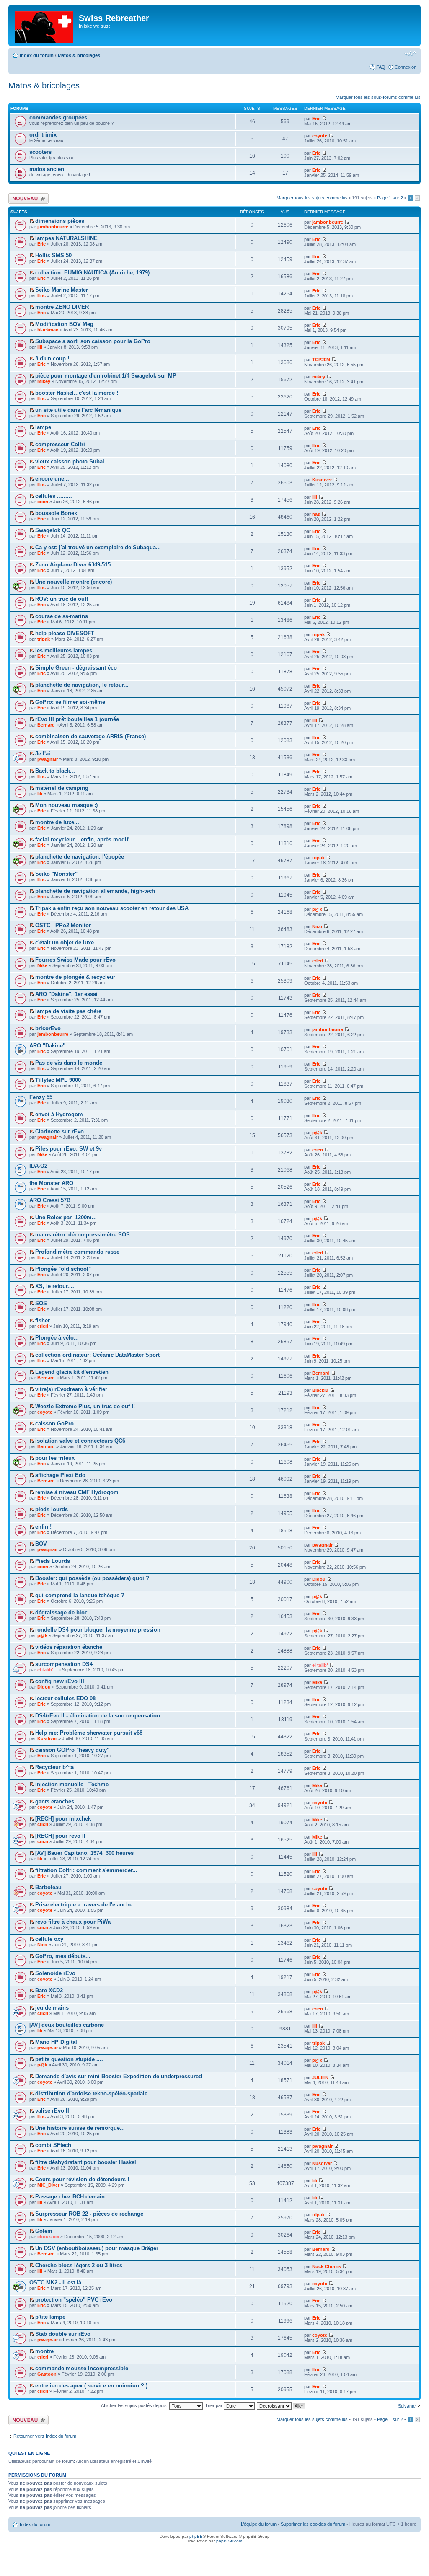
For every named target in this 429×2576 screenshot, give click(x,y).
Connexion (406, 67)
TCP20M (321, 360)
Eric (316, 119)
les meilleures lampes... (66, 650)
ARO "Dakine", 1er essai (66, 994)
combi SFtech (53, 2145)
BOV (41, 1544)
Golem (44, 2231)
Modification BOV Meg (64, 324)
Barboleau (48, 1887)
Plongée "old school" (63, 1269)
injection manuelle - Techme (72, 1784)
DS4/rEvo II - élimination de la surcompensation (98, 1716)
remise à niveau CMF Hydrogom (77, 1492)
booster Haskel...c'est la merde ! (77, 393)
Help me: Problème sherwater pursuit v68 (89, 1733)
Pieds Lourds (53, 1561)
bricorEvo (48, 1028)
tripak (44, 639)
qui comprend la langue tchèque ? (80, 1595)
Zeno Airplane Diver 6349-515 (73, 565)
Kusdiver (322, 480)
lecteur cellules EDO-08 (65, 1698)
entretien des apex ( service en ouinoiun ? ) (91, 2386)
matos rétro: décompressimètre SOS (83, 1235)
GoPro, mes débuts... (63, 1956)
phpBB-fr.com (229, 2541)
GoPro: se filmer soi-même (70, 702)
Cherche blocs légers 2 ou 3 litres (79, 2265)
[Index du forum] (45, 26)
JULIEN (320, 2077)
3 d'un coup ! (52, 358)
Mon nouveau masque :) (66, 805)
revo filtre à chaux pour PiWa (73, 1922)
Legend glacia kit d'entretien (72, 1372)
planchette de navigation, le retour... (82, 685)
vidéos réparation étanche (69, 1647)
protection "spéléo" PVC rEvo (74, 2300)
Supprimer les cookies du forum (313, 2524)
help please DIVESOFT (65, 633)
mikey (44, 381)
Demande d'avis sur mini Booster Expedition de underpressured (119, 2076)
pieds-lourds (52, 1509)
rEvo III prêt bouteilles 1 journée (77, 719)
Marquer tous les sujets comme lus (312, 198)
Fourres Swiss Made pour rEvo (75, 960)
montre (44, 2351)
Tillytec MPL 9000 (58, 1080)
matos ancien (47, 169)
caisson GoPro (54, 1424)
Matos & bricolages (79, 55)
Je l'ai (43, 754)
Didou (319, 1579)
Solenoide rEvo (55, 1973)
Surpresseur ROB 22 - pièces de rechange (89, 2214)
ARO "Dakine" (47, 1046)
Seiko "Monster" (56, 874)
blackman (48, 330)
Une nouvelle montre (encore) (74, 582)
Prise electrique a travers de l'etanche (84, 1905)
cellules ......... (54, 496)
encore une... (52, 479)
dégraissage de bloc (61, 1613)
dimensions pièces (60, 221)
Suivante (407, 2406)
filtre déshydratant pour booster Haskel (86, 2162)
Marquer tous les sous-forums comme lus (378, 97)
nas (316, 514)
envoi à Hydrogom (59, 1114)
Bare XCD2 (49, 1990)
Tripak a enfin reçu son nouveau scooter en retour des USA (112, 908)
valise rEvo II (52, 2111)
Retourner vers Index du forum (45, 2436)
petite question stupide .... (69, 2059)
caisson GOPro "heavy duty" (72, 1750)
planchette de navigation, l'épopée (80, 857)
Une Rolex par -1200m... (66, 1217)
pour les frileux (55, 1458)
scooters (40, 152)
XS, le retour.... (55, 1286)
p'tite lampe (50, 2317)
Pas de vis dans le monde (69, 1063)
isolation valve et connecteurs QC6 (80, 1441)
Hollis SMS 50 (53, 255)
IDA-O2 (38, 1166)
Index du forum (37, 55)
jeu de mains (52, 2008)
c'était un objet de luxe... (67, 943)
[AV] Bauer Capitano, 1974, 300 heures (84, 1853)
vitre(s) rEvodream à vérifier (71, 1389)
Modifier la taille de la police (410, 54)
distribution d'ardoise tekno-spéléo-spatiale (91, 2094)
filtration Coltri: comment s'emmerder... (86, 1870)
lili (40, 347)
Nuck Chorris (327, 2266)
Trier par (214, 2405)
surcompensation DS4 (64, 1664)
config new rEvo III (60, 1681)
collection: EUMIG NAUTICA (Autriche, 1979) (92, 273)
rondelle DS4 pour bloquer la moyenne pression (98, 1630)
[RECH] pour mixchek (63, 1819)
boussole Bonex (56, 513)
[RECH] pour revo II (60, 1836)
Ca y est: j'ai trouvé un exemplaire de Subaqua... (98, 547)
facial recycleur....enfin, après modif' (82, 839)
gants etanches (55, 1801)
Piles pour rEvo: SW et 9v (68, 1149)
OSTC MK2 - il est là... (58, 2282)
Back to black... (55, 771)
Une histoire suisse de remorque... (80, 2128)
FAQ (381, 67)
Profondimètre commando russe (77, 1252)
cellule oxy (49, 1939)
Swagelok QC (53, 530)
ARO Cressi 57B (50, 1200)
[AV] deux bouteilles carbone (67, 2025)
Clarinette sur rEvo (59, 1132)
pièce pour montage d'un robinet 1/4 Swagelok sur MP (106, 376)
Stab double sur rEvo (63, 2334)
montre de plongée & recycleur (75, 977)
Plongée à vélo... (57, 1338)
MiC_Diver (48, 2185)
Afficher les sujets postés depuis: (135, 2405)
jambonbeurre (53, 227)
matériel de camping (62, 788)
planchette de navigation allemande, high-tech (95, 891)
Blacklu (320, 1390)
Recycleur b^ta (54, 1767)
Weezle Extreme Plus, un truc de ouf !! (85, 1406)
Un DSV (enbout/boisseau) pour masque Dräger (97, 2248)
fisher (43, 1320)
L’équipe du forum (259, 2524)
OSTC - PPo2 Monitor (63, 925)
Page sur (390, 198)
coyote (320, 136)
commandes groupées (58, 118)
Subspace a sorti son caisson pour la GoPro (93, 341)
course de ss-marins (62, 616)
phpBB (196, 2536)
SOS (41, 1303)
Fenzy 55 (41, 1097)
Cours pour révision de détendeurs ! (82, 2179)
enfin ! (43, 1527)
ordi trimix (43, 135)
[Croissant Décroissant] (281, 2405)
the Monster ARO (51, 1183)
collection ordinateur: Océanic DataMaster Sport (97, 1355)
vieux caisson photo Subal (70, 462)
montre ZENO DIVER (62, 307)
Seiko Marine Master (62, 290)
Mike (42, 965)
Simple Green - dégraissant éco (76, 668)
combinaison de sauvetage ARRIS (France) (90, 736)
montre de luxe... (57, 822)
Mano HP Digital (56, 2042)
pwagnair (48, 759)
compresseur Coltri (60, 444)
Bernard (46, 725)
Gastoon (47, 2374)
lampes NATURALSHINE (66, 238)
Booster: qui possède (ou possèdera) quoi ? (92, 1578)
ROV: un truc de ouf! (62, 599)
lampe (43, 427)
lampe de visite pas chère (68, 1011)
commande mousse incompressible (82, 2368)
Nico (317, 926)
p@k (317, 909)
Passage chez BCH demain (70, 2197)
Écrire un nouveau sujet (27, 198)
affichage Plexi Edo (60, 1475)
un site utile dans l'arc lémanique (78, 410)
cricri (43, 502)
